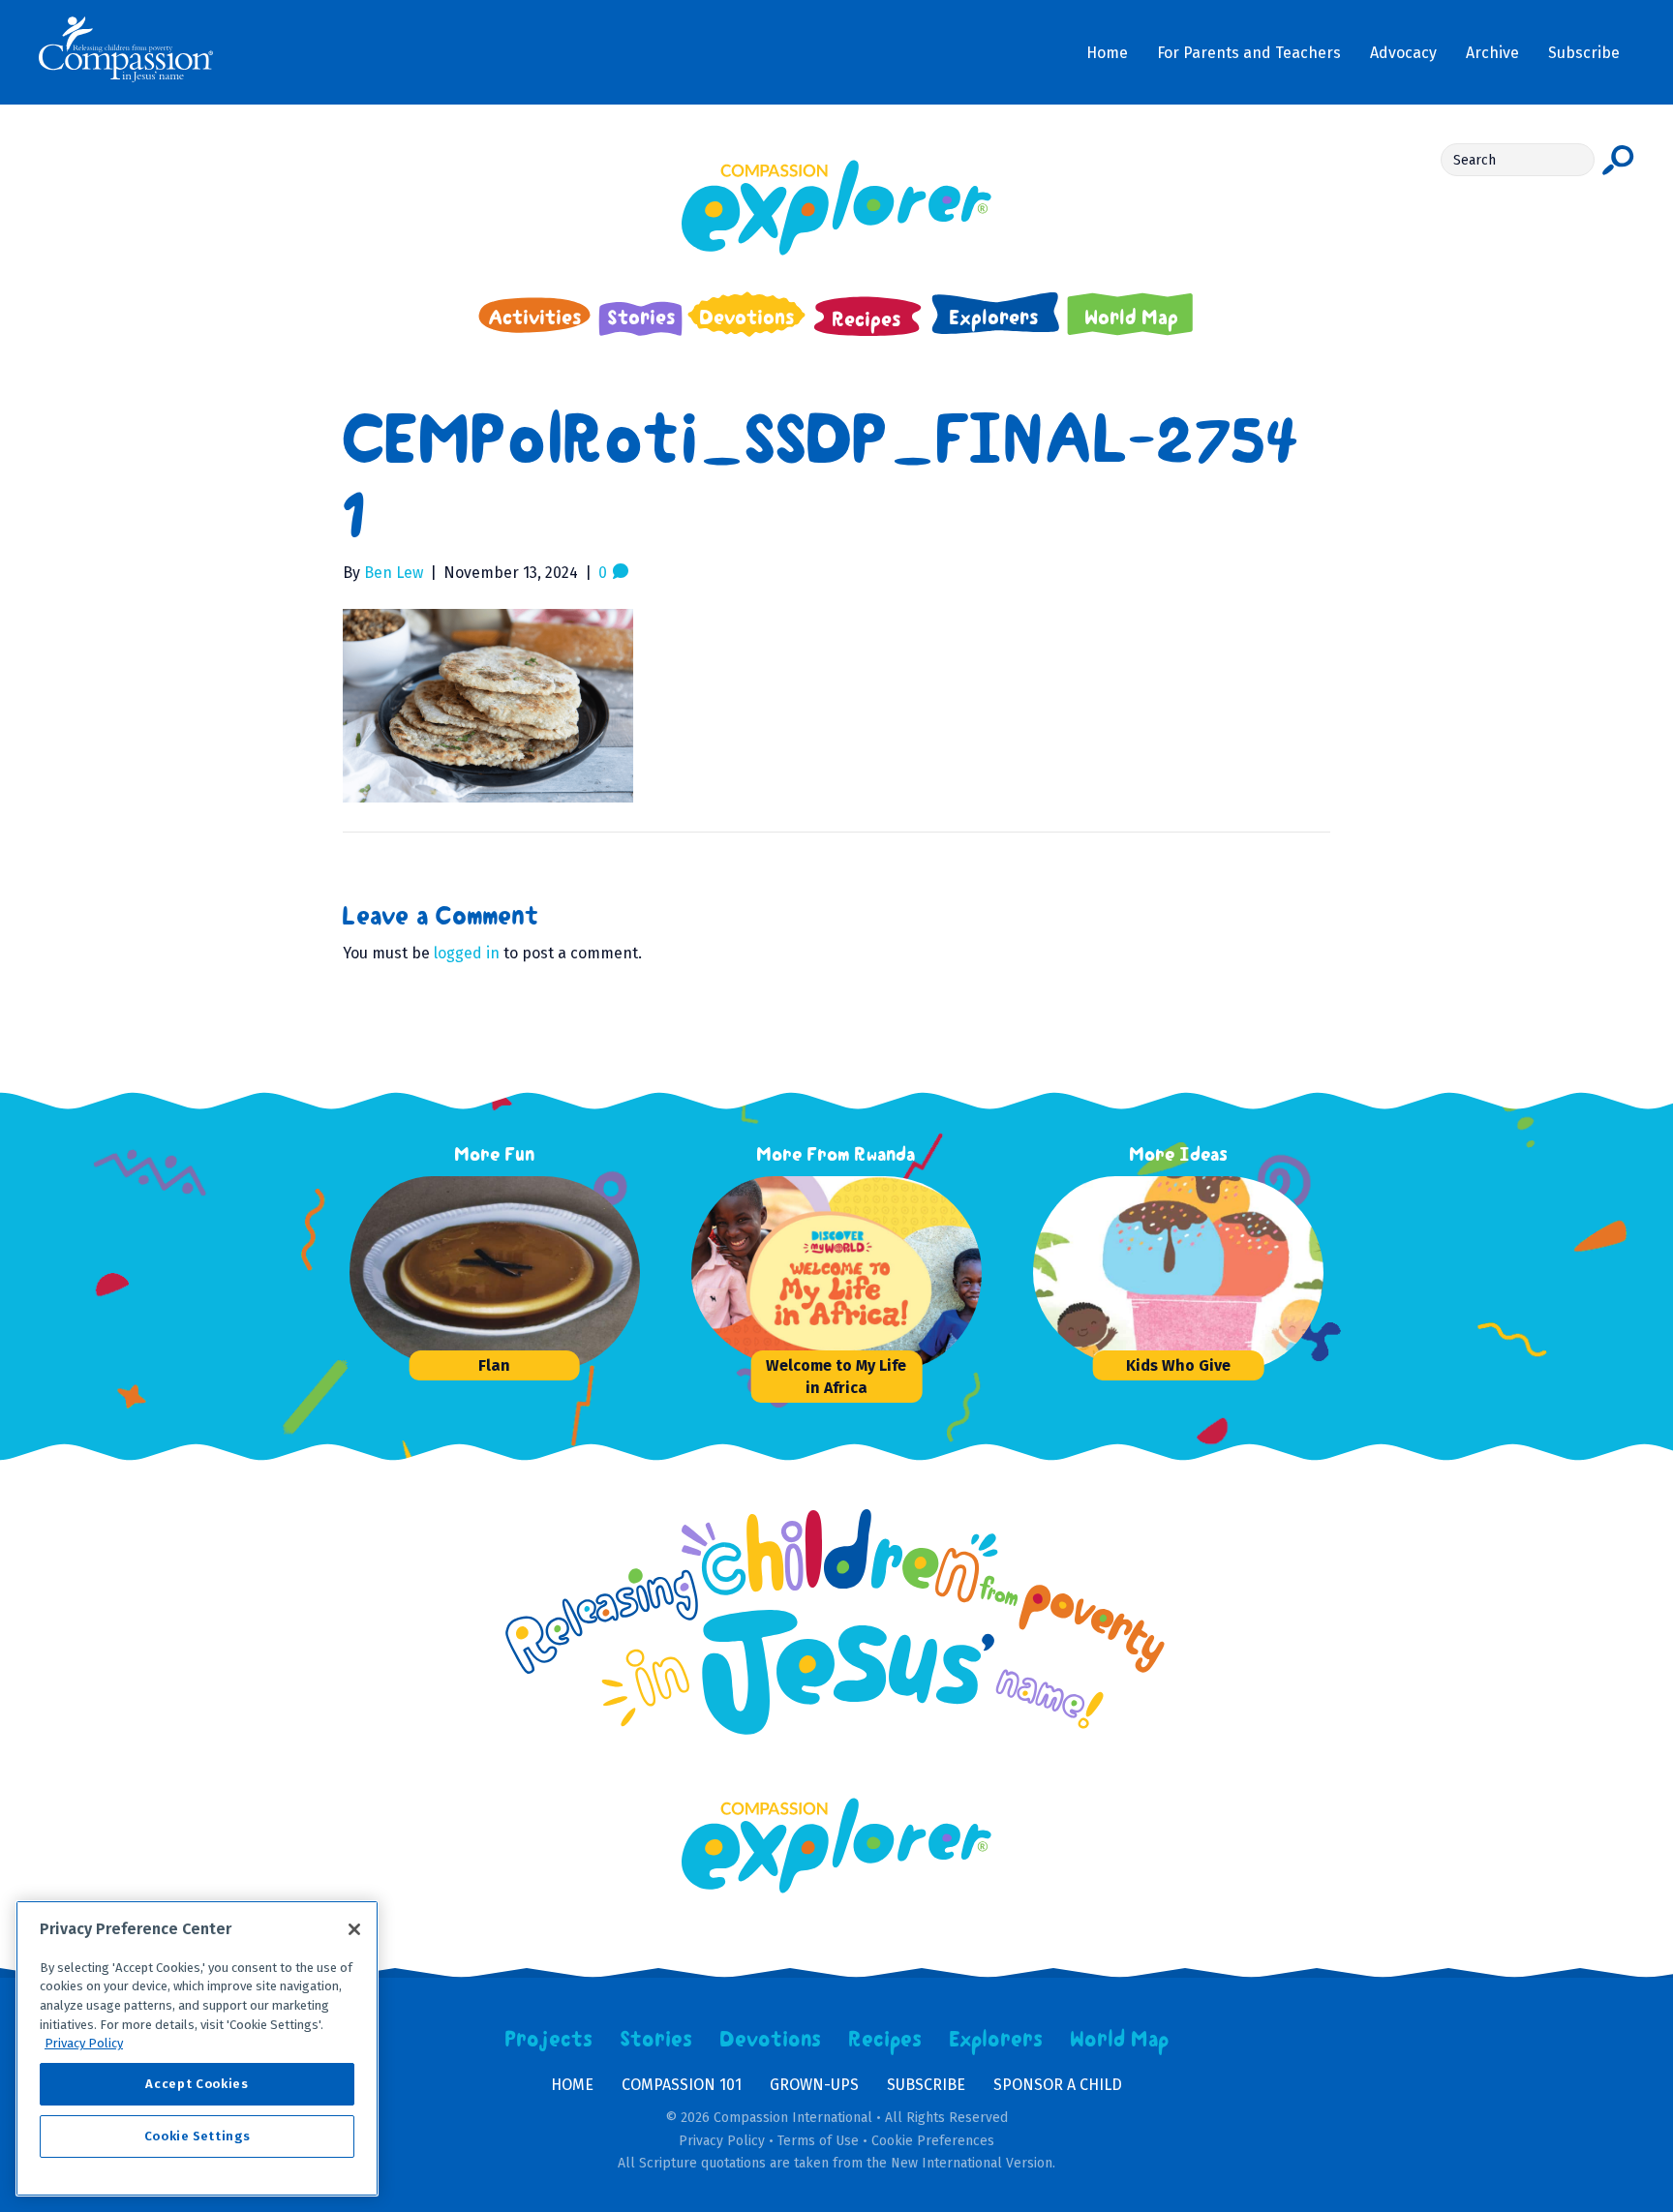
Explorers (996, 2040)
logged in (467, 953)
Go (1618, 160)
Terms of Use (818, 2141)
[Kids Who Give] (1178, 1273)
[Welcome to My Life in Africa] (836, 1273)
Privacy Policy (722, 2141)
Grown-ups (814, 2085)
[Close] (354, 1929)
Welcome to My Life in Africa (836, 1377)
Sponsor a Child (1058, 2085)
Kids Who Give (1178, 1365)
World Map (1120, 2040)
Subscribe (926, 2085)
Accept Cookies (197, 2084)
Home (572, 2085)
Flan (494, 1365)
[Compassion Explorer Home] (837, 208)
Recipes (885, 2040)
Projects (549, 2040)
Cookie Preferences (933, 2141)
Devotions (771, 2040)
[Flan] (495, 1273)
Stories (656, 2040)
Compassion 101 (682, 2085)
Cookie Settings (198, 2136)
